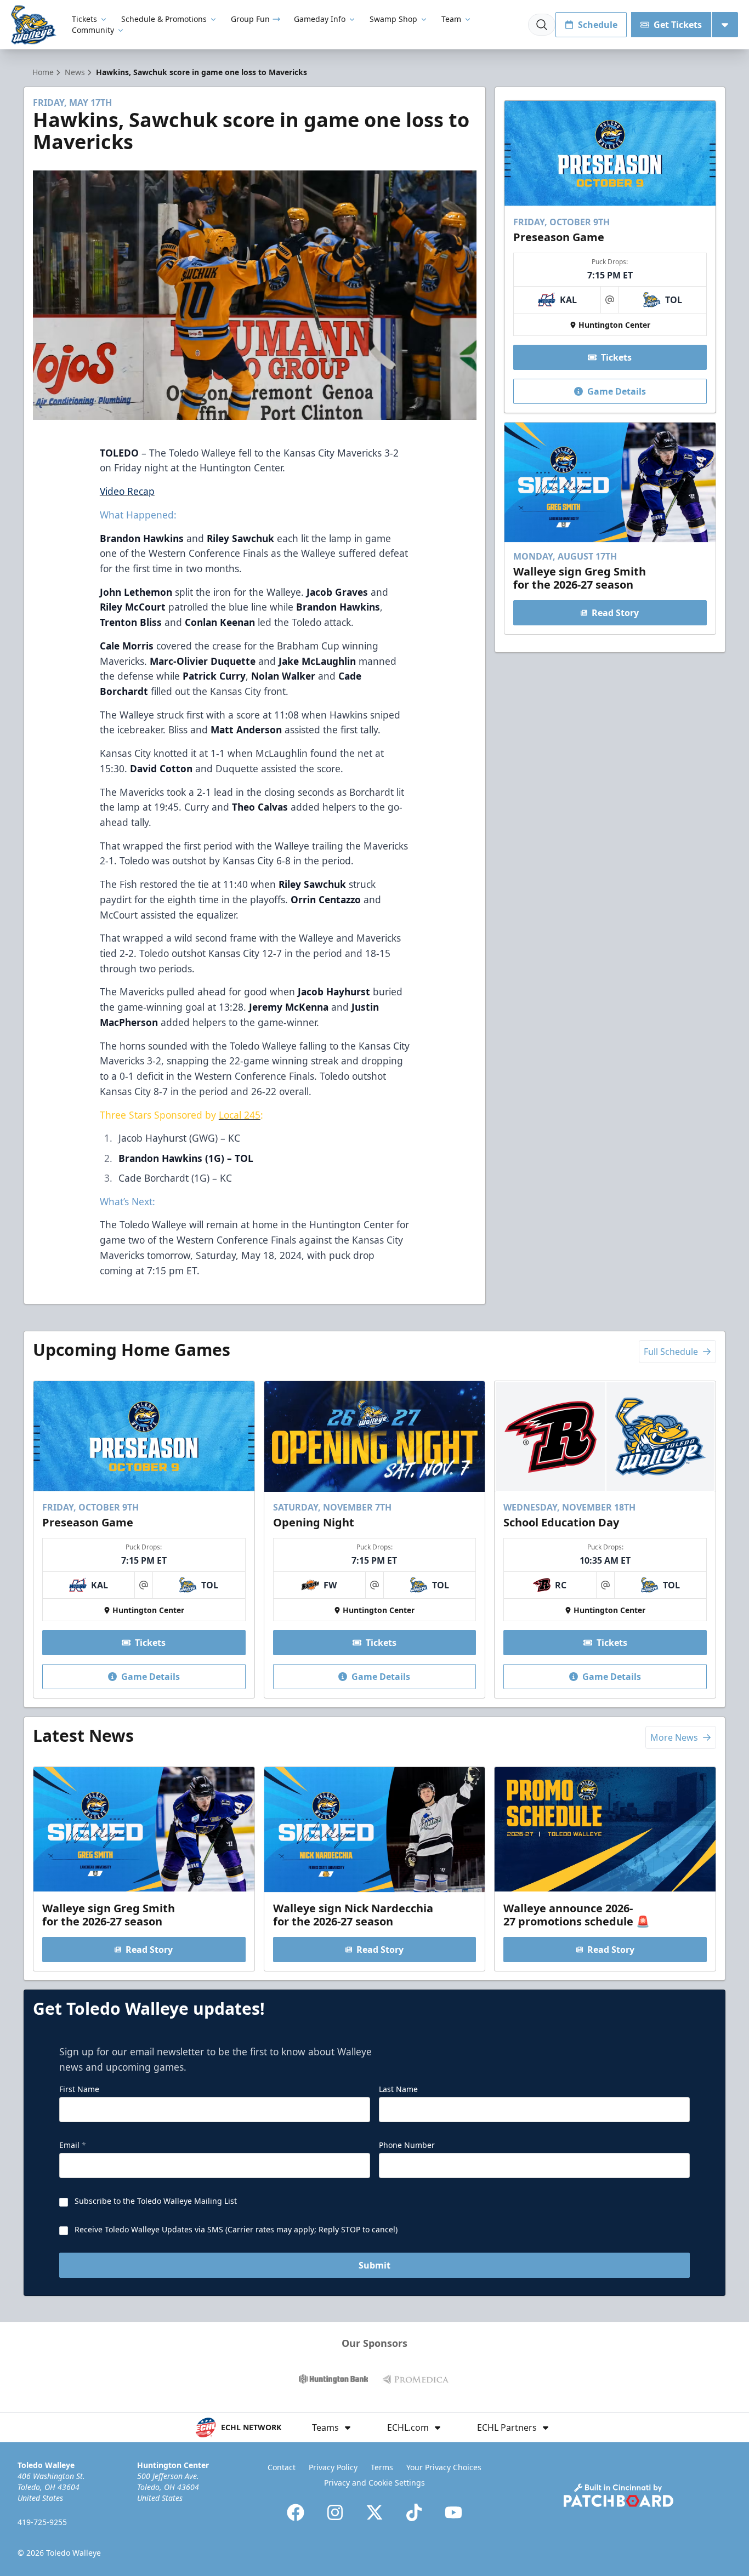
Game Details (617, 391)
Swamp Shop (393, 19)
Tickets (84, 19)
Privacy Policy (333, 2467)
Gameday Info (320, 19)
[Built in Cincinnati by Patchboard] (619, 2495)
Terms (382, 2467)
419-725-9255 (42, 2522)
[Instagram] (335, 2512)
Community (93, 30)
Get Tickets (678, 25)
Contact (282, 2467)
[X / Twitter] (374, 2512)
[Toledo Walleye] (34, 25)
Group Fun (250, 19)
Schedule (598, 25)
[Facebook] (296, 2512)
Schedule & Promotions (164, 19)
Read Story (615, 613)
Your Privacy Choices (444, 2467)
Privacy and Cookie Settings (374, 2483)
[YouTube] (453, 2512)
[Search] (542, 25)
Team (451, 19)
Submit (374, 2265)
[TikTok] (414, 2512)
